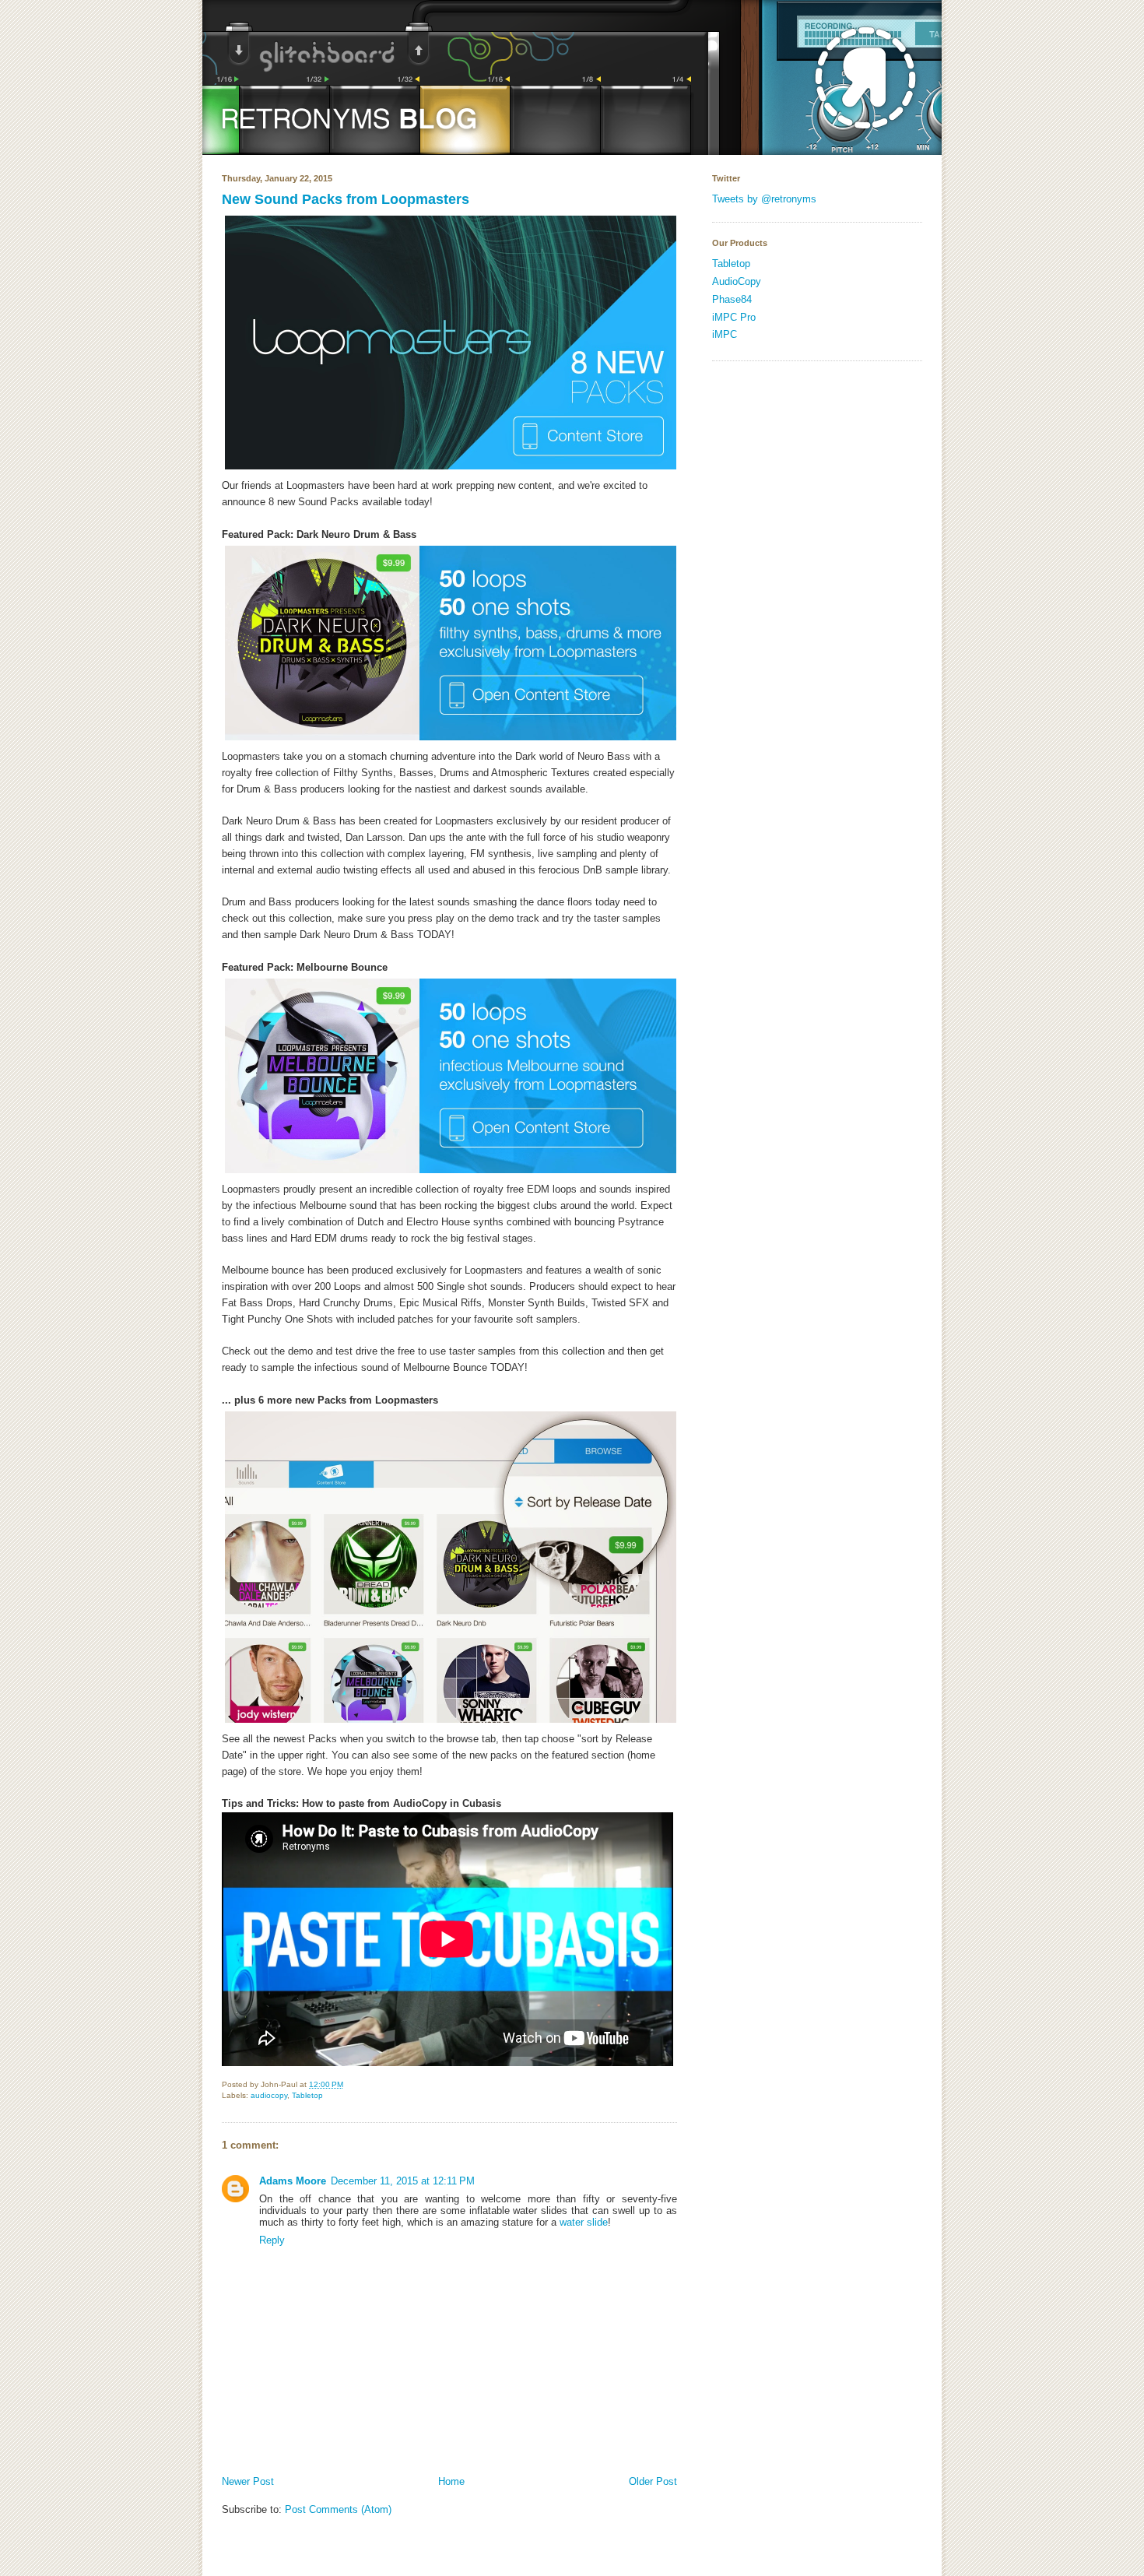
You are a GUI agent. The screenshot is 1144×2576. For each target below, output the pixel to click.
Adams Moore (293, 2181)
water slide (584, 2222)
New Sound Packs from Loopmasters (346, 199)
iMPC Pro (734, 317)
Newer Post (248, 2481)
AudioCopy (737, 281)
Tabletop (307, 2095)
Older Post (653, 2481)
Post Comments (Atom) (338, 2509)
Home (451, 2481)
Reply (272, 2240)
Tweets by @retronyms (764, 199)
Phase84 (732, 299)
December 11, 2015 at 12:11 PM (403, 2181)
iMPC (725, 334)
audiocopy (269, 2095)
